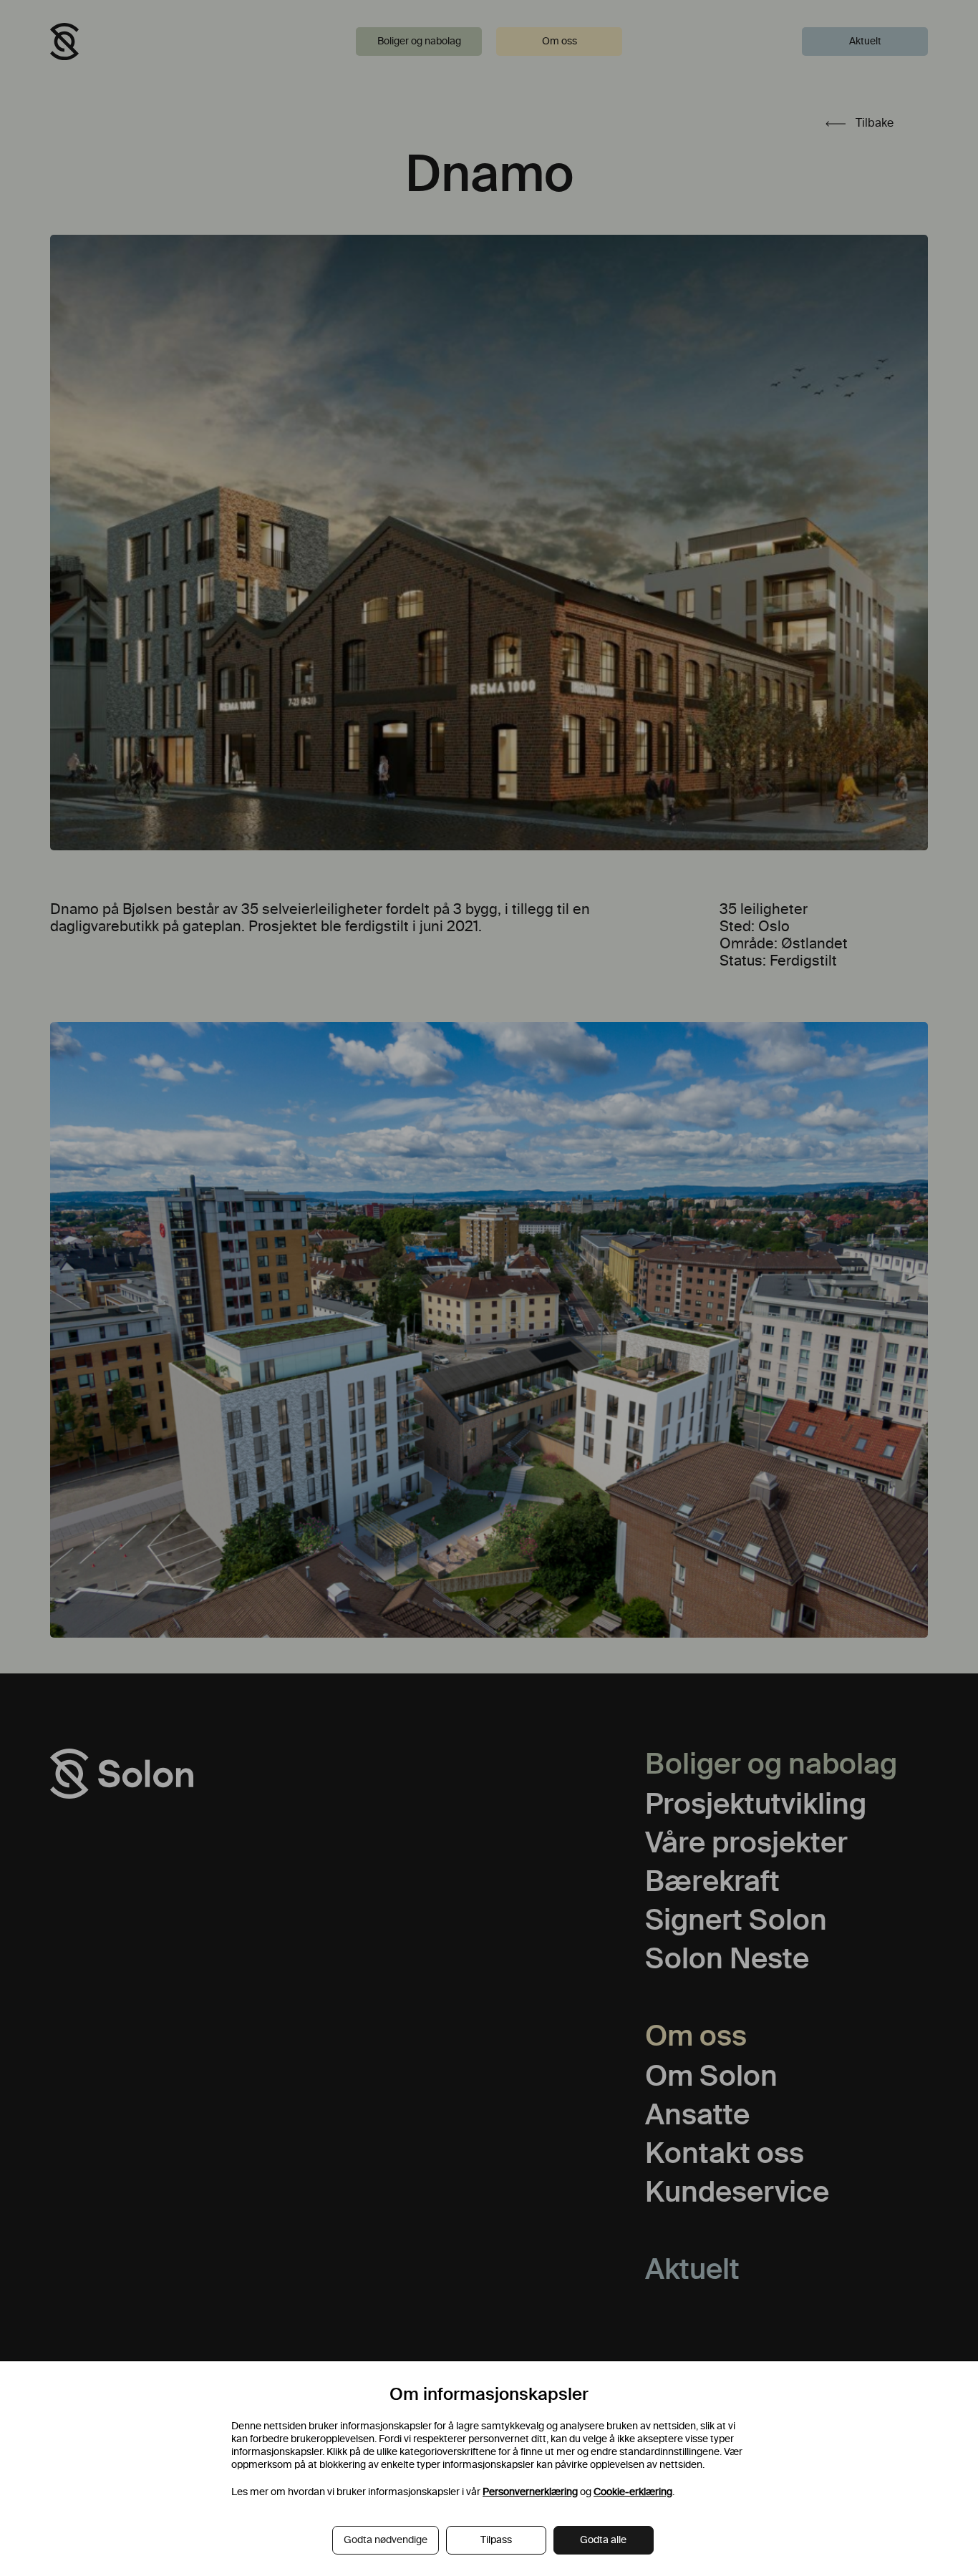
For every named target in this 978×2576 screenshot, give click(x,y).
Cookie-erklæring (633, 2492)
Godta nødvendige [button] (386, 2540)
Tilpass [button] (496, 2540)
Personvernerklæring (530, 2492)
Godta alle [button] (603, 2540)
